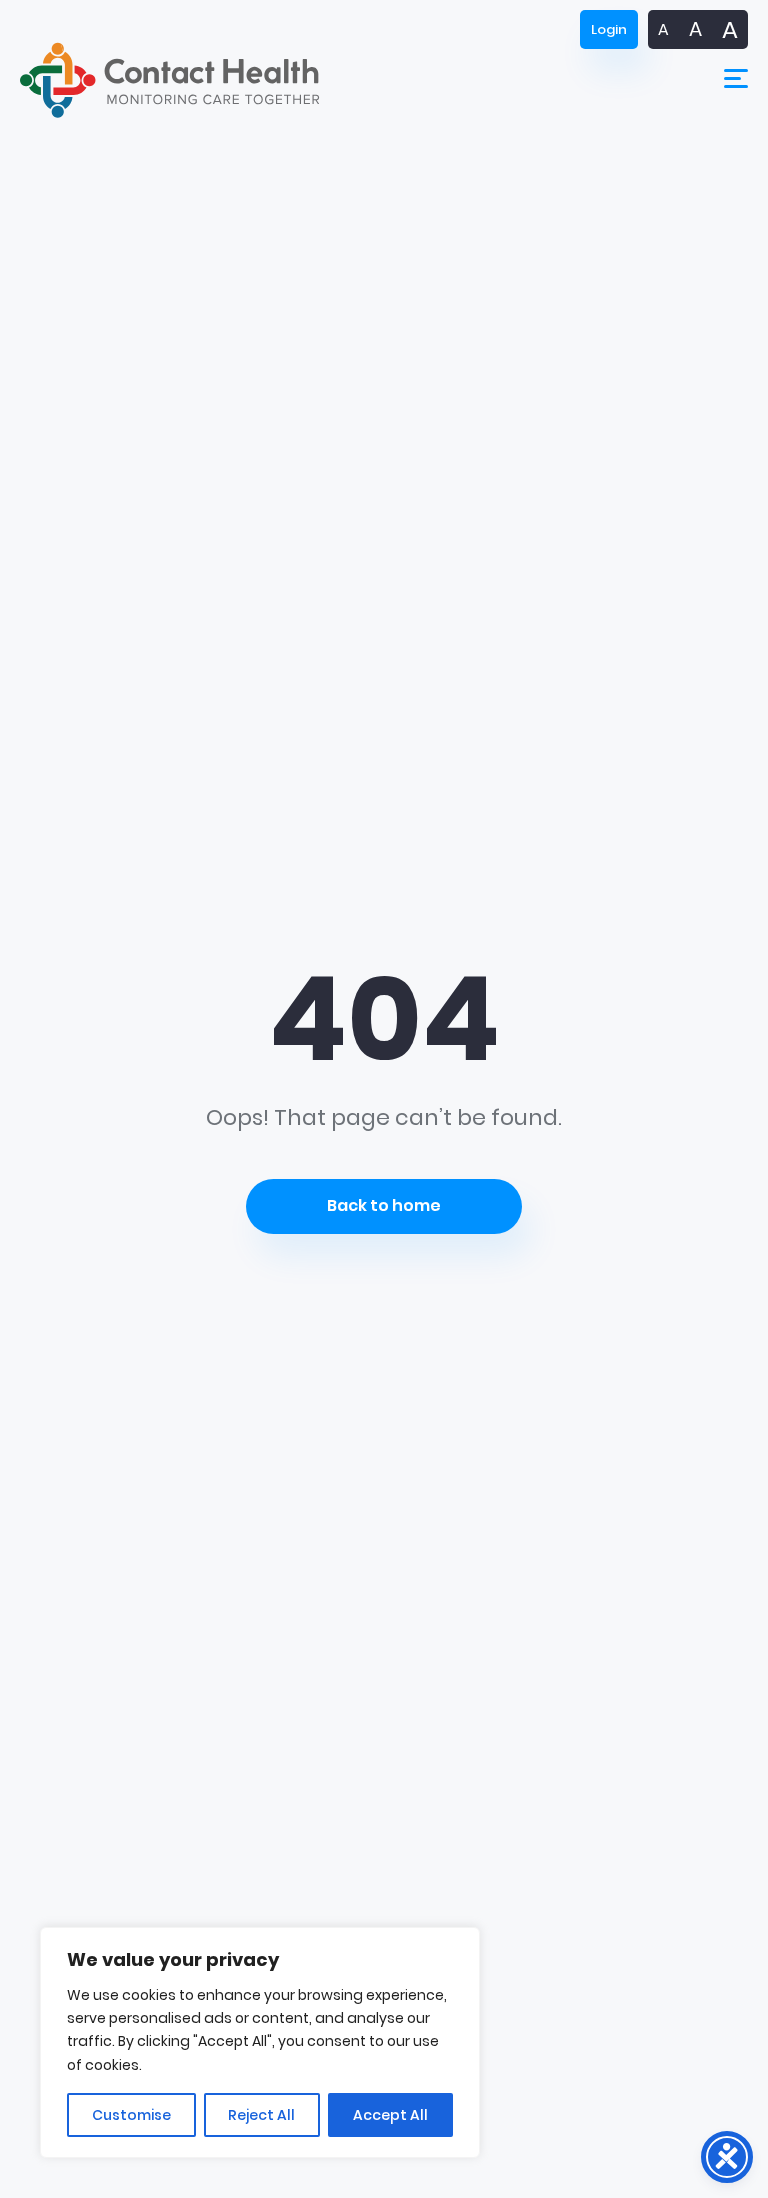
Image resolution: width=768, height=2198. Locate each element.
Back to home (384, 1205)
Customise (131, 2115)
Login (609, 29)
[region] (260, 2042)
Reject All (261, 2115)
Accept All (390, 2115)
